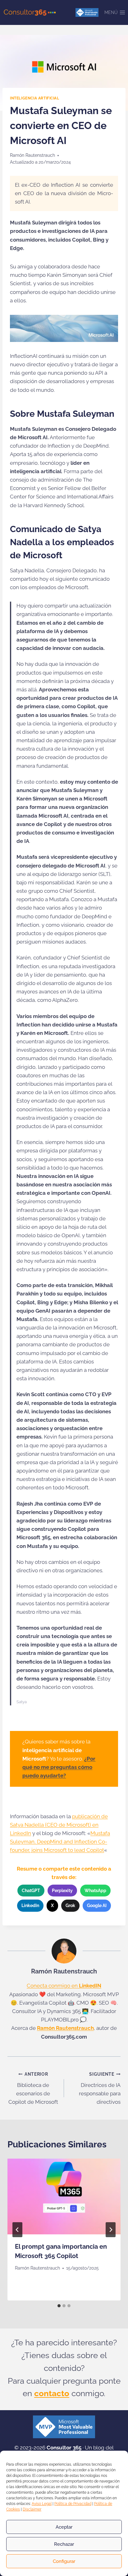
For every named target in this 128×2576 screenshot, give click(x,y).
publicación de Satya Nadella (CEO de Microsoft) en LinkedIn (59, 1825)
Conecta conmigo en (64, 1986)
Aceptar (64, 2527)
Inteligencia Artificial (35, 98)
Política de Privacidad (73, 2504)
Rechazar (64, 2544)
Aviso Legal (42, 2504)
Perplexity (62, 1891)
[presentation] (64, 2196)
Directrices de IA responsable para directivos (100, 2088)
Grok (70, 1906)
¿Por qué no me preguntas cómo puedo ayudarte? (59, 1767)
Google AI (97, 1906)
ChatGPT (31, 1891)
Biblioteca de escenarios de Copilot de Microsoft (33, 2088)
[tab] (59, 2306)
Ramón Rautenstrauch (32, 155)
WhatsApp (95, 1891)
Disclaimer (32, 2509)
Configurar (64, 2561)
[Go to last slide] (17, 2230)
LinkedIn (30, 1906)
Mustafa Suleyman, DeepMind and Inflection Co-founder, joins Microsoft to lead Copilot (60, 1842)
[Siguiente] (111, 2230)
